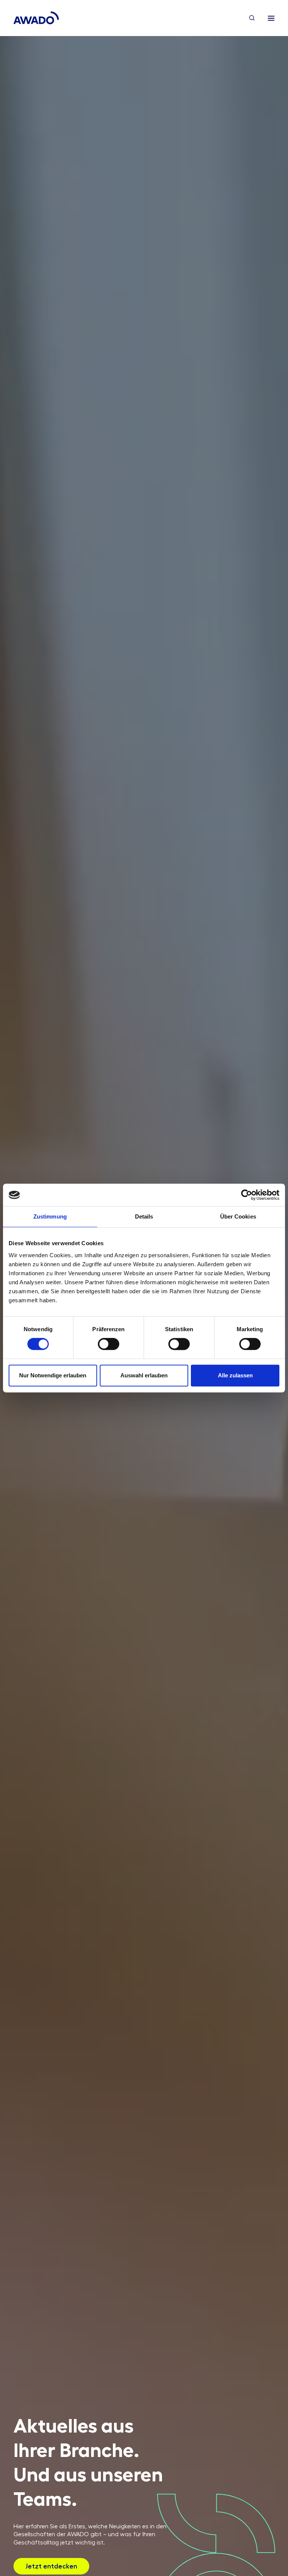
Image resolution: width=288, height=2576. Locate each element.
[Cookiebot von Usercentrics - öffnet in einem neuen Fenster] (247, 1195)
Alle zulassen (235, 1375)
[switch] (109, 1344)
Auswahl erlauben (144, 1375)
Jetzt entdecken (51, 2566)
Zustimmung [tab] (50, 1216)
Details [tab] (144, 1216)
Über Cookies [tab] (238, 1216)
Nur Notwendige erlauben (53, 1375)
